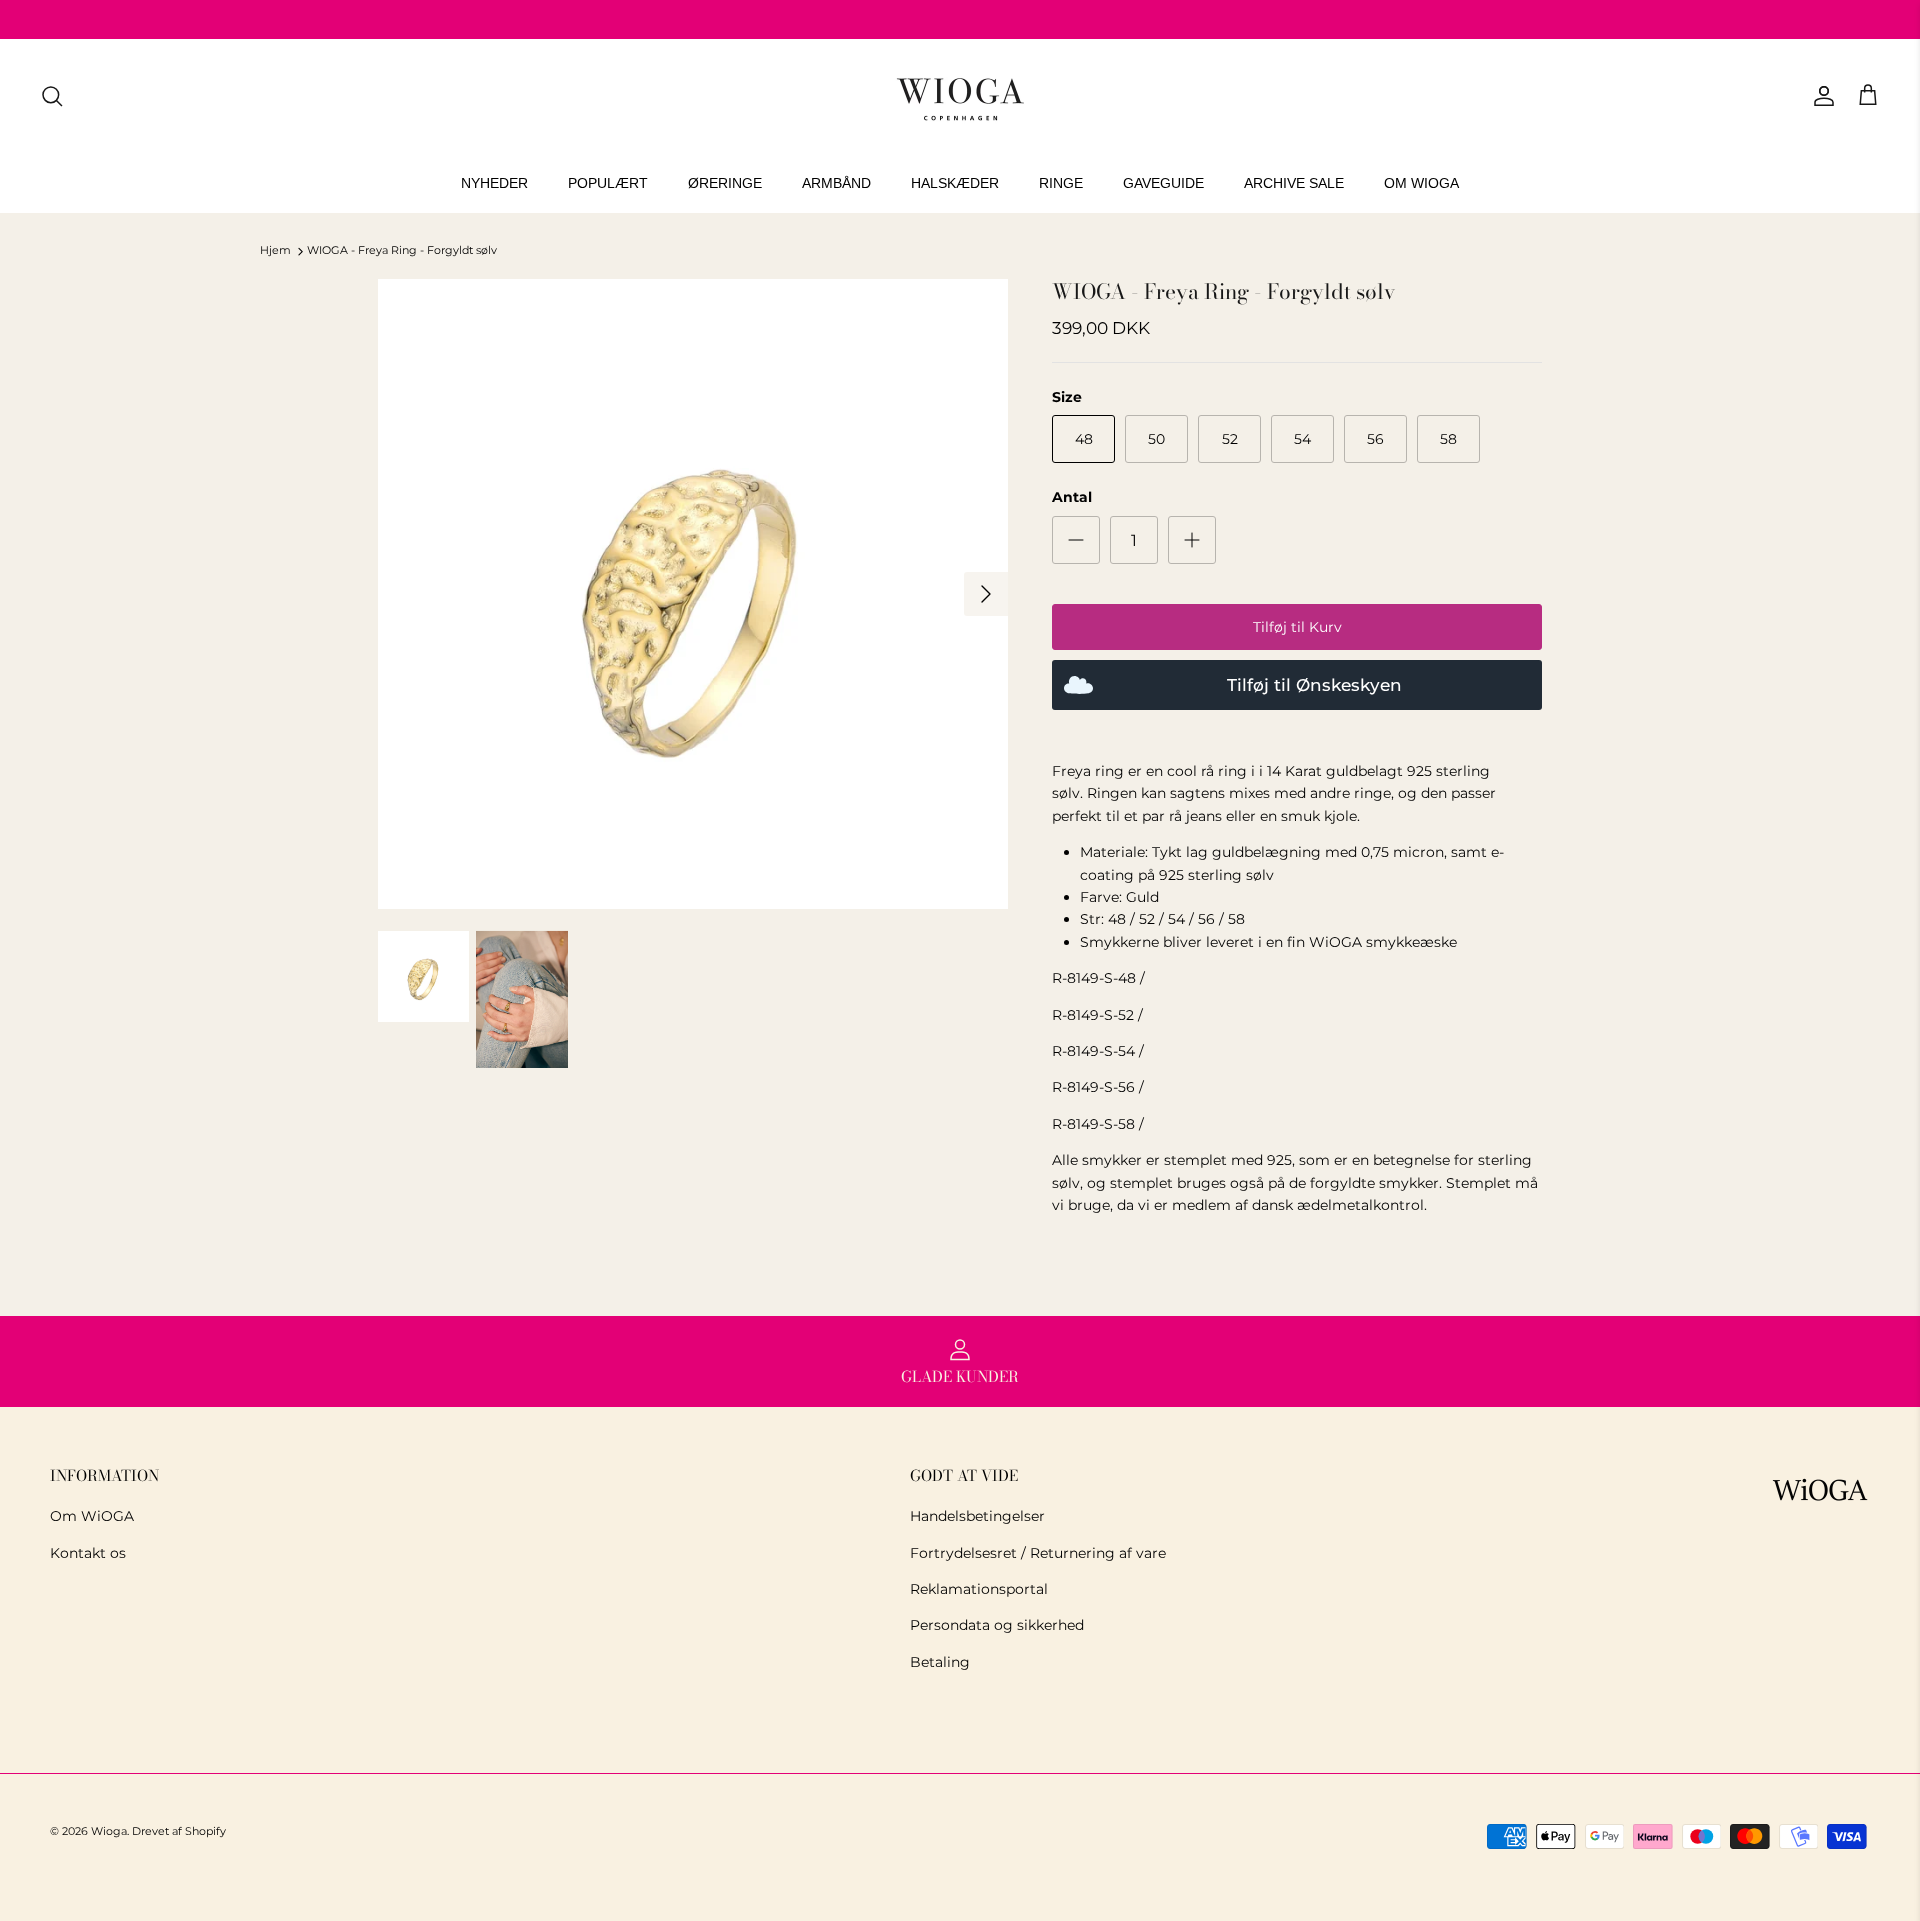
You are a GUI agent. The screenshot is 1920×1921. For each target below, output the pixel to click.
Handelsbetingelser (977, 1516)
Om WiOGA (92, 1516)
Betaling (940, 1662)
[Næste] (986, 594)
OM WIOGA (1421, 183)
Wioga (109, 1831)
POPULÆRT (608, 183)
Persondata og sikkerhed (997, 1625)
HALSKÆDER (955, 183)
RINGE (1061, 183)
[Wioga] (960, 96)
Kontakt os (88, 1553)
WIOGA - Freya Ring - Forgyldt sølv (402, 251)
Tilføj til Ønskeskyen (1314, 685)
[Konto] (1820, 96)
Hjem (275, 251)
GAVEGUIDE (1163, 183)
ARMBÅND (836, 183)
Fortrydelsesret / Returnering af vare (1038, 1553)
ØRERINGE (725, 183)
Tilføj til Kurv (1297, 627)
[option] (693, 594)
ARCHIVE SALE (1294, 183)
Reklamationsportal (979, 1589)
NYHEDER (494, 183)
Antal (1072, 497)
